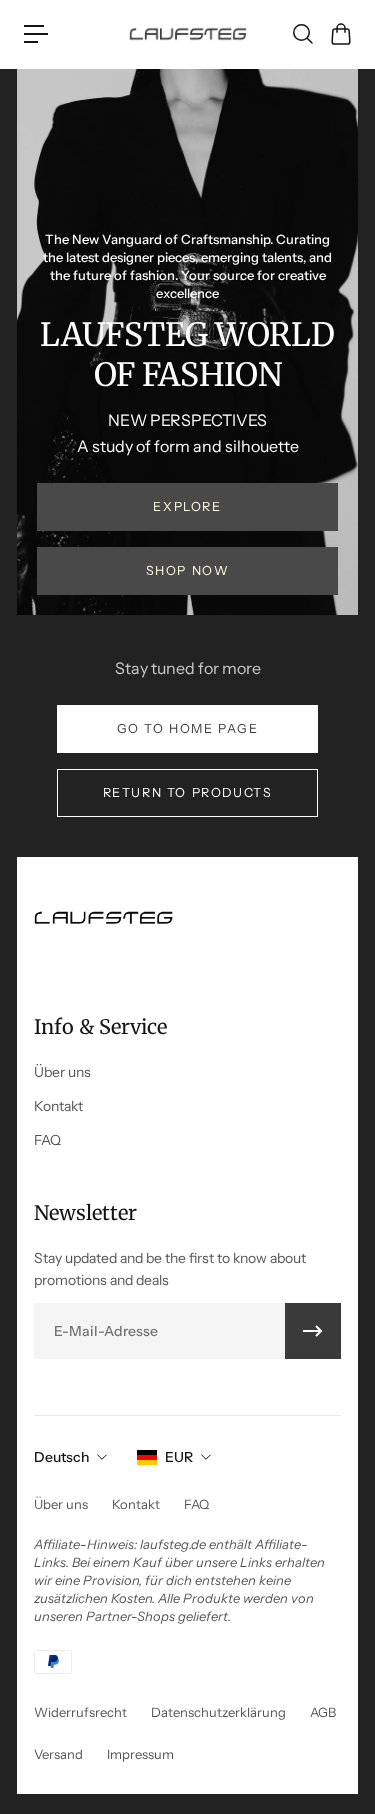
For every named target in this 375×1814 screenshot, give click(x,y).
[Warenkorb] (340, 34)
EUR (179, 1457)
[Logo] (188, 33)
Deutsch (61, 1457)
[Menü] (36, 34)
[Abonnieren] (313, 1331)
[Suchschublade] (302, 34)
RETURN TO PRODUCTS (188, 792)
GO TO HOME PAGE (188, 728)
